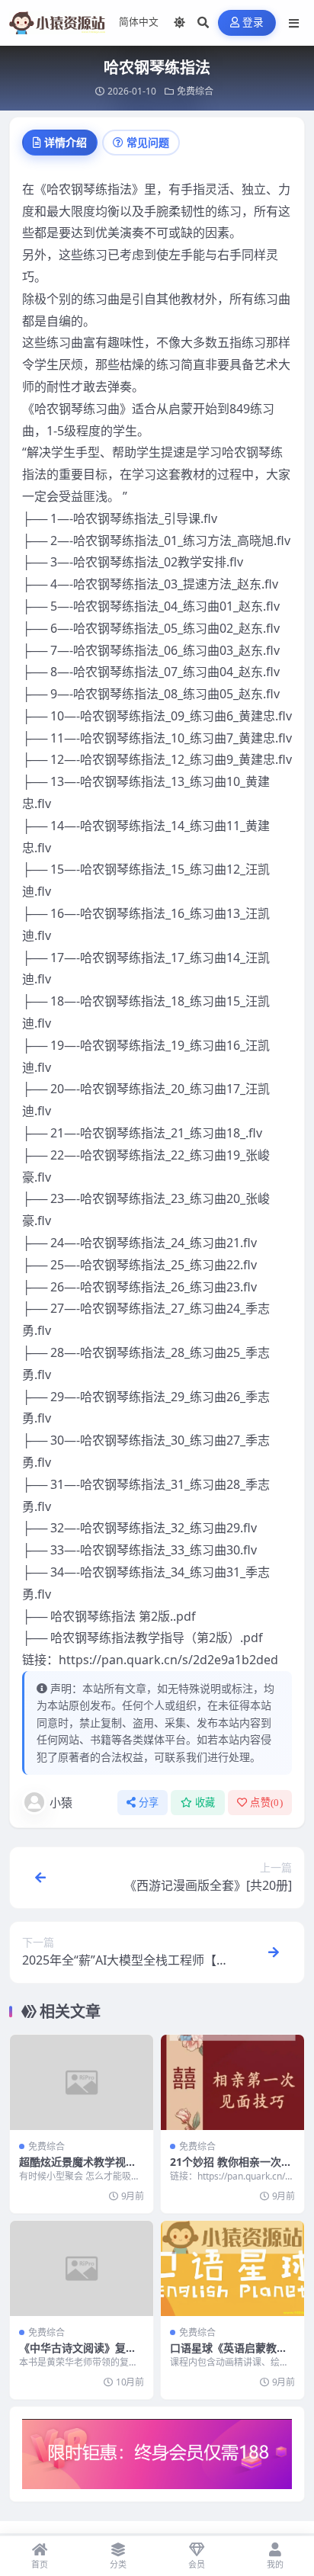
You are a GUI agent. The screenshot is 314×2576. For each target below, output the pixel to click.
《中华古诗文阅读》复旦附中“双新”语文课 (78, 2355)
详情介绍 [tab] (66, 142)
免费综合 (195, 91)
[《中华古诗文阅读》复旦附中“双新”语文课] (82, 2268)
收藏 (205, 1803)
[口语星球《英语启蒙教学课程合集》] (232, 2268)
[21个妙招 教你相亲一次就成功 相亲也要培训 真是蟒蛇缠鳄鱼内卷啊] (232, 2082)
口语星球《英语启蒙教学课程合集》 (229, 2355)
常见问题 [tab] (148, 142)
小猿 (61, 1802)
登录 (253, 22)
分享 (149, 1803)
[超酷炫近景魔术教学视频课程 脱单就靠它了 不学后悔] (82, 2082)
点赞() (266, 1803)
